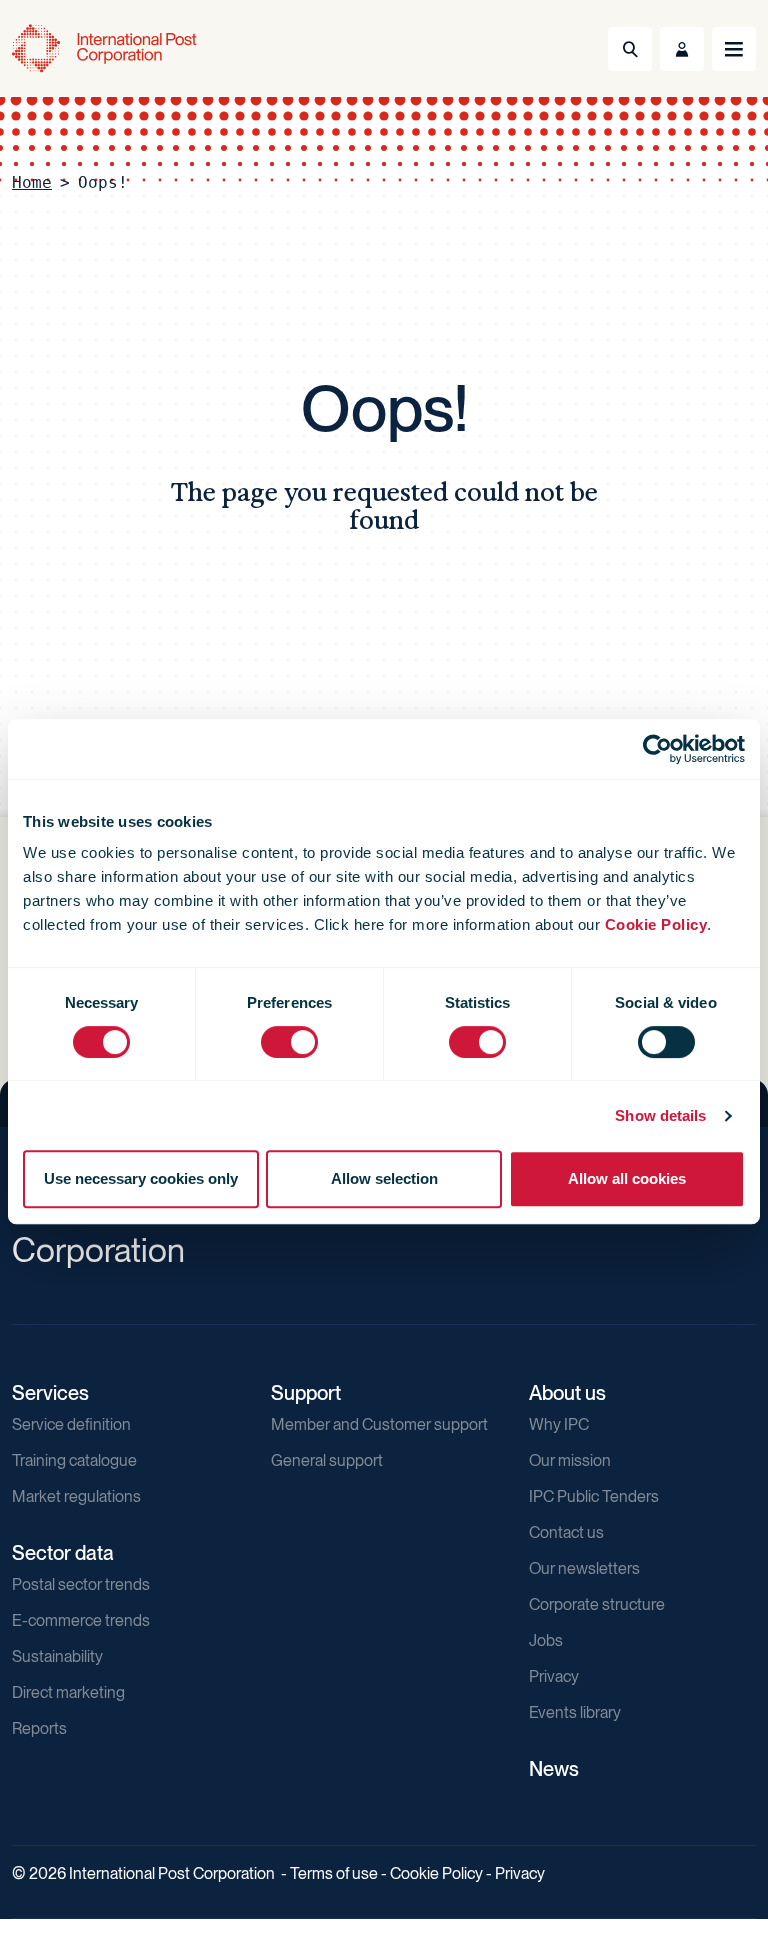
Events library (575, 1712)
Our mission (570, 1460)
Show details (660, 1115)
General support (327, 1460)
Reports (39, 1728)
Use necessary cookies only (141, 1178)
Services (50, 1393)
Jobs (546, 1640)
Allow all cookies (627, 1178)
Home (32, 182)
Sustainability (57, 1656)
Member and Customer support (379, 1424)
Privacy (554, 1676)
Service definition (71, 1424)
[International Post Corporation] (106, 48)
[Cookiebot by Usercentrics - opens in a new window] (657, 749)
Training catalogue (74, 1460)
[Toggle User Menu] (682, 49)
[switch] (289, 1042)
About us (567, 1393)
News (554, 1769)
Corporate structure (597, 1604)
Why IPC (559, 1424)
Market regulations (76, 1496)
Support (306, 1393)
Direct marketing (68, 1692)
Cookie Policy (656, 924)
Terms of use (334, 1873)
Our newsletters (584, 1568)
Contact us (566, 1532)
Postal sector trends (81, 1584)
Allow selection (384, 1178)
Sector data (63, 1553)
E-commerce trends (81, 1620)
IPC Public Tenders (594, 1496)
